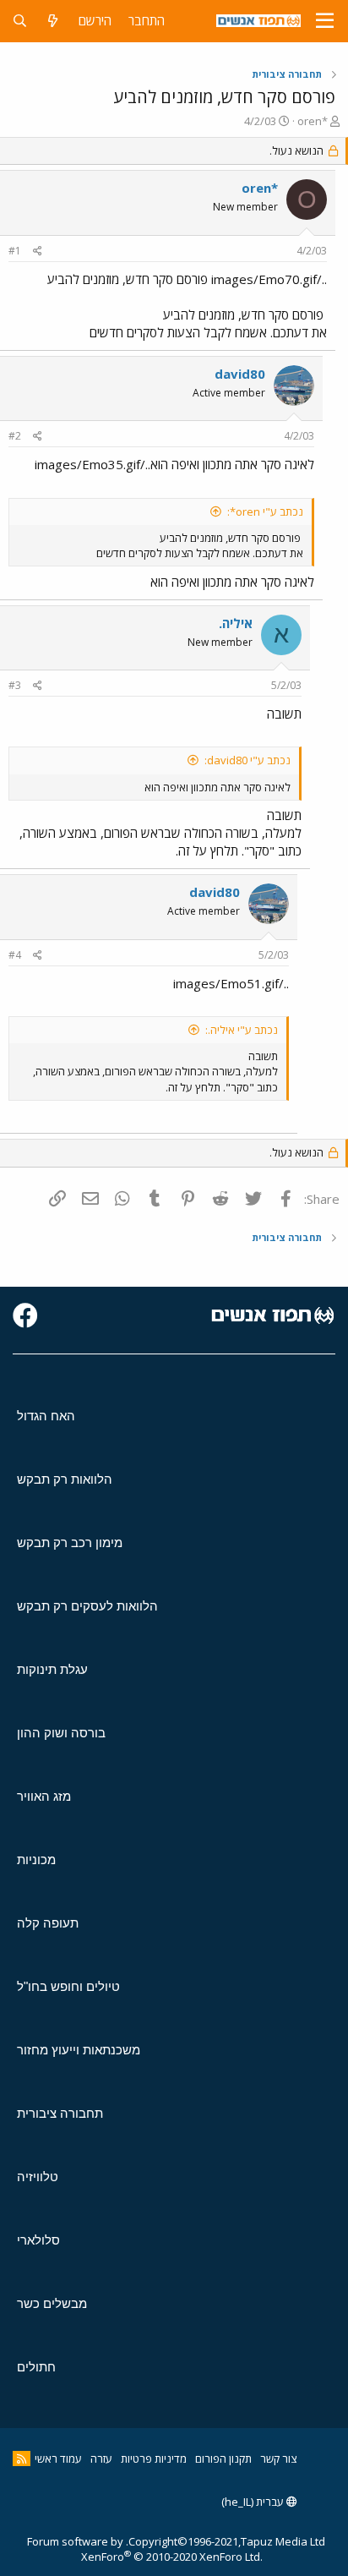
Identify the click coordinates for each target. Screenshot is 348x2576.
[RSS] (22, 2458)
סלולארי (38, 2240)
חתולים (36, 2367)
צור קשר (278, 2458)
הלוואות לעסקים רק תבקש (87, 1606)
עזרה (101, 2458)
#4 (15, 955)
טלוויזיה (38, 2177)
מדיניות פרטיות (154, 2458)
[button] (325, 21)
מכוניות (36, 1860)
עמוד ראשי (58, 2458)
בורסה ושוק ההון (61, 1733)
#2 (15, 436)
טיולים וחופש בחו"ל (68, 1986)
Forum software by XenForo (145, 2549)
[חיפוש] (20, 21)
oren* (313, 121)
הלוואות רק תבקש (65, 1479)
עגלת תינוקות (52, 1669)
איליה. (236, 623)
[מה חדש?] (53, 21)
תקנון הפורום (223, 2458)
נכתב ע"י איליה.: (242, 1030)
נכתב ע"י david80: (247, 760)
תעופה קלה (48, 1923)
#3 (15, 685)
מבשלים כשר (52, 2303)
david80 (240, 374)
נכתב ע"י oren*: (265, 511)
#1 (15, 251)
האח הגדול (46, 1416)
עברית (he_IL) (254, 2502)
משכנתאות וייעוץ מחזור (79, 2050)
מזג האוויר (44, 1796)
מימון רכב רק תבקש (70, 1542)
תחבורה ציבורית (60, 2113)
